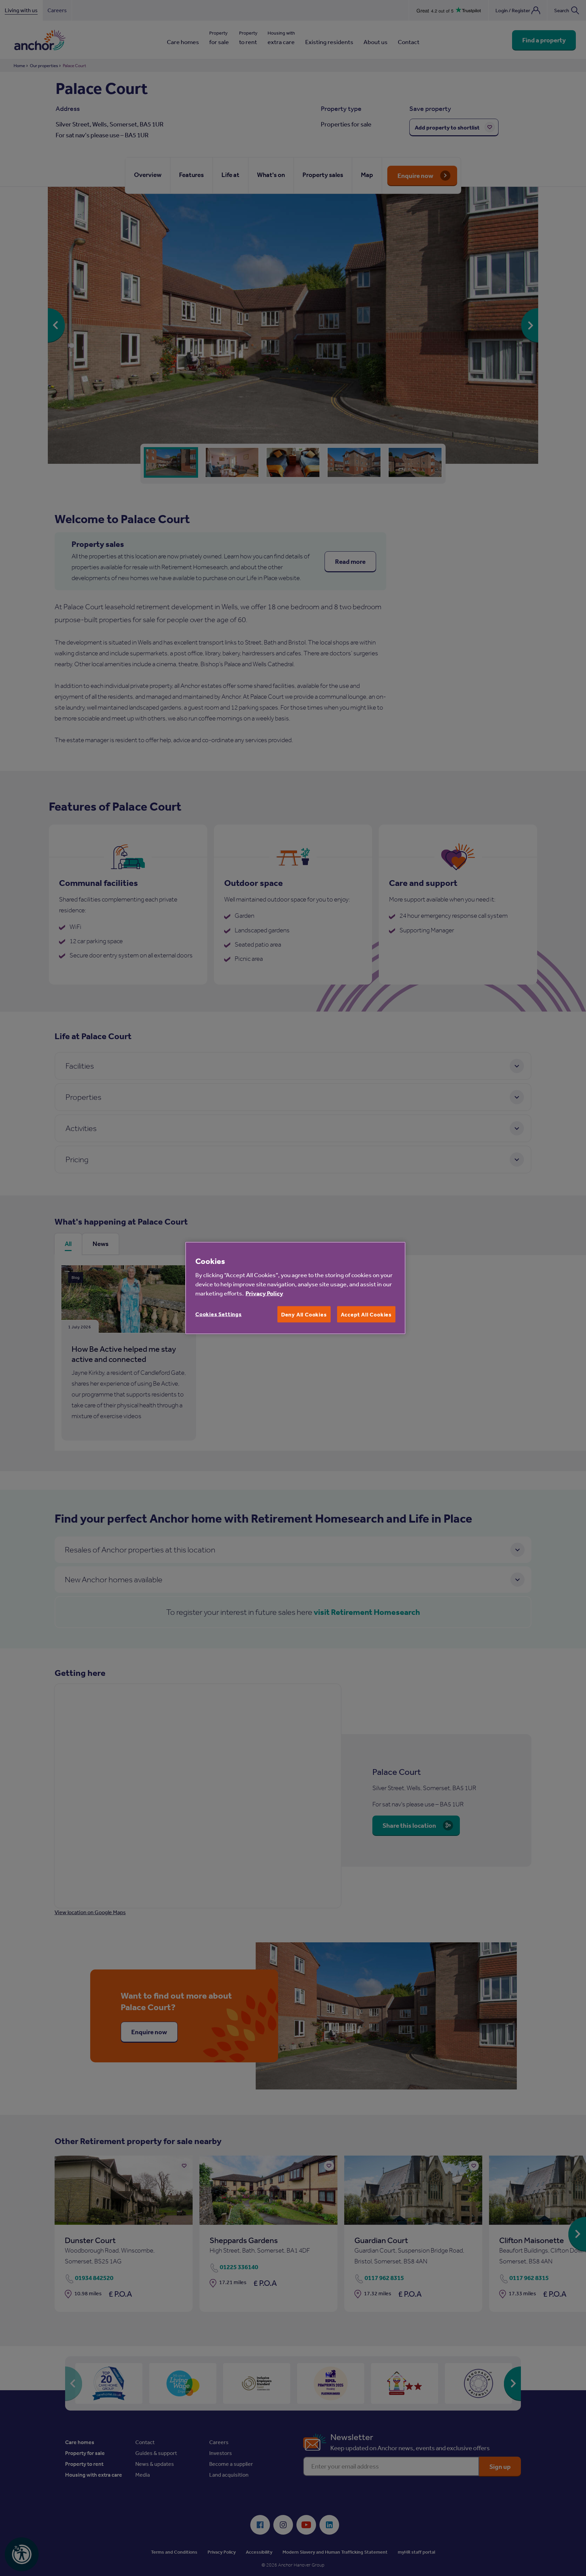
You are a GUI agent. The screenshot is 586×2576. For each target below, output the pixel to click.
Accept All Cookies (366, 1314)
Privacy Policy (264, 1293)
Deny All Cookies (304, 1314)
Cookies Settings (219, 1314)
